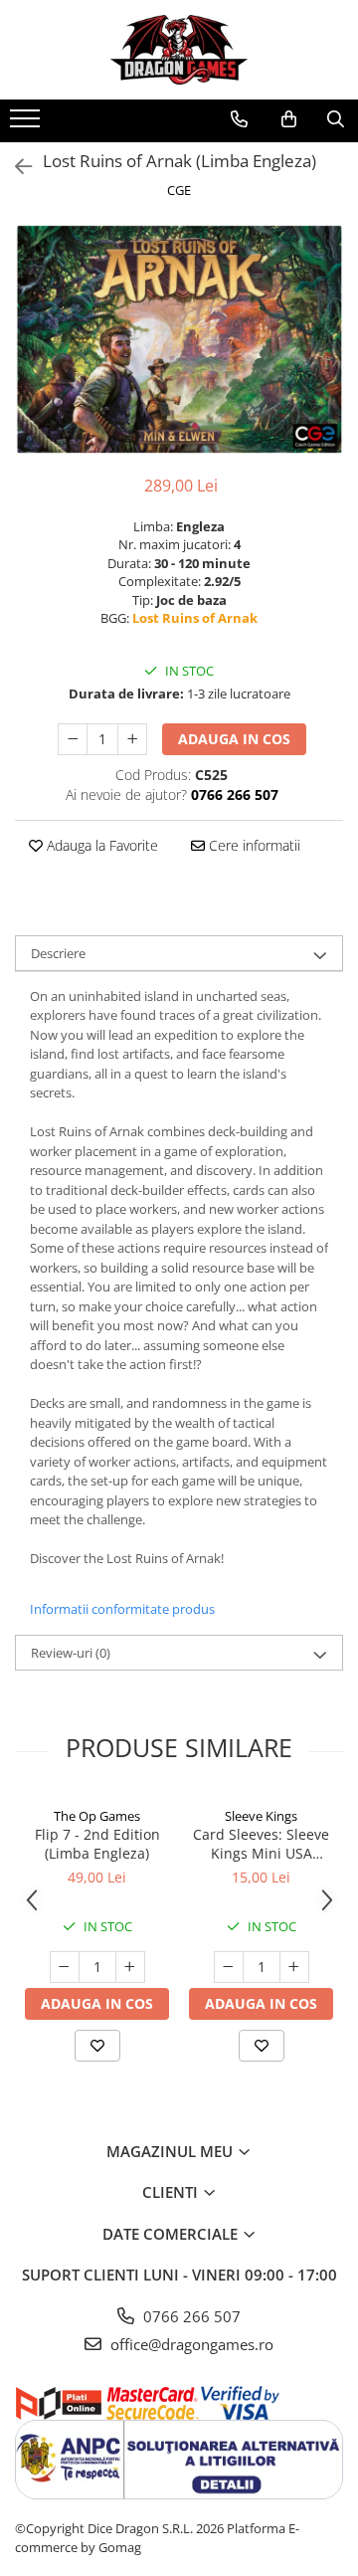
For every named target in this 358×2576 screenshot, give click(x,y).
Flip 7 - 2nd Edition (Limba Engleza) (97, 1844)
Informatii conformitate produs (122, 1609)
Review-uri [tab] (71, 1653)
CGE (179, 190)
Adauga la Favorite (100, 845)
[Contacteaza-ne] (239, 119)
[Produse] (27, 124)
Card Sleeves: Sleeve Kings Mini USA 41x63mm (261, 1844)
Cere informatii (253, 845)
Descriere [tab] (58, 953)
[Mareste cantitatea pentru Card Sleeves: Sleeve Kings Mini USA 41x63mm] (294, 1967)
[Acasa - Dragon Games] (179, 50)
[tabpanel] (179, 339)
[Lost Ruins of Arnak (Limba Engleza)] (179, 339)
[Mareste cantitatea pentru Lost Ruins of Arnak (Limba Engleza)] (132, 739)
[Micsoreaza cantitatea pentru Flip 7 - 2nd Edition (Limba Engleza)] (65, 1967)
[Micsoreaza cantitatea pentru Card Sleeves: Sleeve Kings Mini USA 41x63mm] (229, 1967)
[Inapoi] (15, 167)
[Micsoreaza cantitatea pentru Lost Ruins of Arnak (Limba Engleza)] (73, 739)
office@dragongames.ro (190, 2344)
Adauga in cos (234, 739)
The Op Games (97, 1816)
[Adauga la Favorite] (97, 2046)
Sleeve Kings (261, 1816)
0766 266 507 (190, 2316)
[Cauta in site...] (336, 119)
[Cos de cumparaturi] (289, 119)
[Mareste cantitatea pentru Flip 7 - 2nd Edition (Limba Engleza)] (130, 1967)
